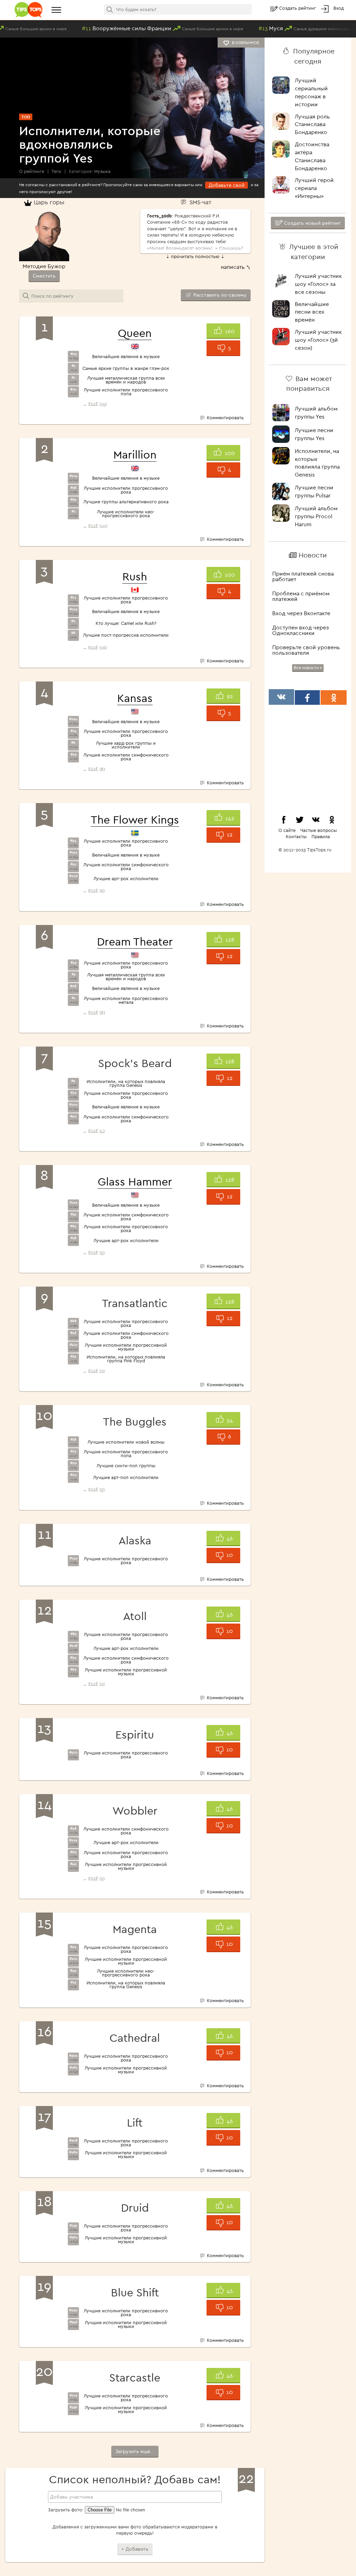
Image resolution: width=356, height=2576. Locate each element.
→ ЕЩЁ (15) (95, 404)
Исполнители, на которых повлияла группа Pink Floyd (126, 1359)
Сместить (44, 276)
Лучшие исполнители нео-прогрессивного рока (126, 514)
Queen (135, 333)
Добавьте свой (226, 185)
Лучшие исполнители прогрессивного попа (126, 392)
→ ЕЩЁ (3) (94, 1489)
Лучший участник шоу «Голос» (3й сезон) (318, 340)
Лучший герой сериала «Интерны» (314, 188)
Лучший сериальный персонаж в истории (311, 92)
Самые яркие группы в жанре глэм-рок (126, 368)
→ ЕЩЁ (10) (95, 526)
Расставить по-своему (219, 295)
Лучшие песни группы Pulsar (314, 491)
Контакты (296, 836)
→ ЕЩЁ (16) (95, 647)
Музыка (102, 171)
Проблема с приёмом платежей (301, 596)
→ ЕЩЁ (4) (94, 1131)
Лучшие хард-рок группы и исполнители (126, 745)
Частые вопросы (319, 830)
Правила (321, 836)
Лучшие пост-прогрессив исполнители (126, 635)
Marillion (135, 454)
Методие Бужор (44, 266)
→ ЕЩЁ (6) (94, 891)
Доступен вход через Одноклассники (301, 630)
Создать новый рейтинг (312, 223)
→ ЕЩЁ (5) (94, 1253)
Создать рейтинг (298, 8)
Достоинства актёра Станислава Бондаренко (312, 156)
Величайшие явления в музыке (126, 357)
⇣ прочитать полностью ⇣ (195, 256)
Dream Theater (135, 941)
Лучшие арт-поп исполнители (126, 1477)
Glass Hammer (135, 1181)
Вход (339, 8)
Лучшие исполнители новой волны (126, 1442)
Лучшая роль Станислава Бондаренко (312, 124)
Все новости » (308, 667)
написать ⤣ (236, 267)
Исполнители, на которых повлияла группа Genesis (126, 1083)
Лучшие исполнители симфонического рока (126, 757)
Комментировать (224, 418)
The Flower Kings (135, 819)
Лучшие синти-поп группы (126, 1466)
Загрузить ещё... (135, 2451)
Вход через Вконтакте (301, 613)
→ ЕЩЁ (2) (94, 1371)
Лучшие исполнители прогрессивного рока (126, 490)
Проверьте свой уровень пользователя (306, 650)
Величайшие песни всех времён (312, 312)
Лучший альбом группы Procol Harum (316, 516)
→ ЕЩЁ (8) (94, 769)
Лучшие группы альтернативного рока (126, 502)
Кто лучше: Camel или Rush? (126, 623)
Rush (135, 576)
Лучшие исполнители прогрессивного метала (126, 1000)
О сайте (287, 830)
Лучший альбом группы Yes (316, 412)
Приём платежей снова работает (303, 576)
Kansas (135, 698)
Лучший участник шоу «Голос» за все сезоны (318, 284)
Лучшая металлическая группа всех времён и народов (126, 380)
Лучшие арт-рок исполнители (126, 879)
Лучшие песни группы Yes (314, 434)
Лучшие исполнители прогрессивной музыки (126, 1347)
